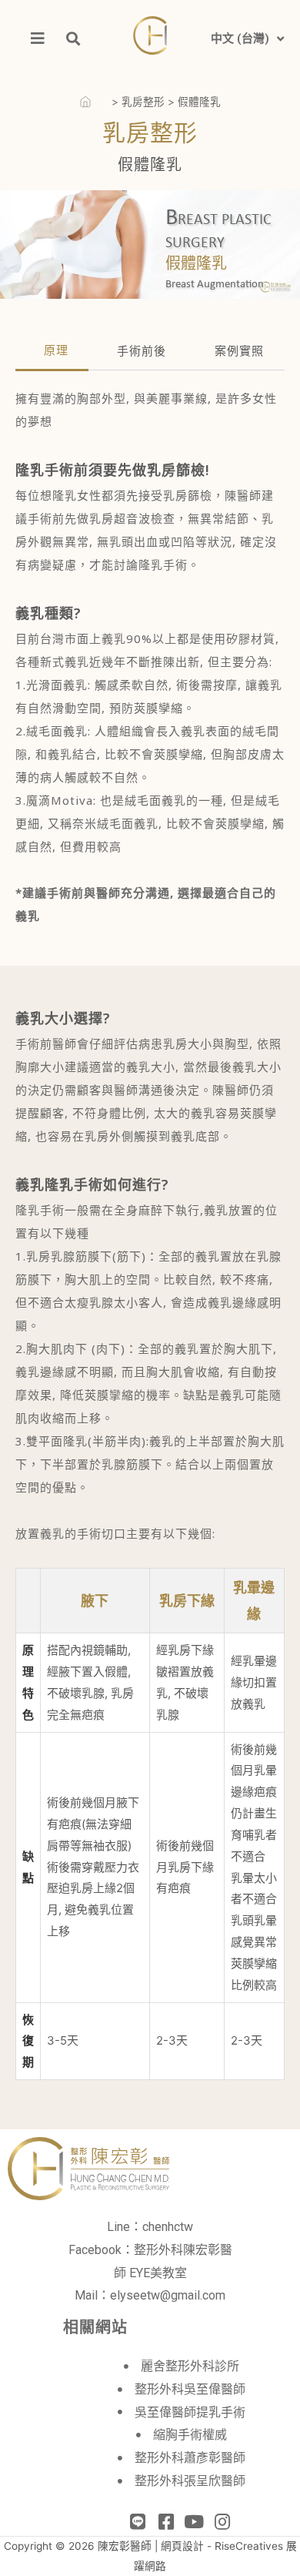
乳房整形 (143, 102)
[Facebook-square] (166, 2522)
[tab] (52, 357)
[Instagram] (223, 2522)
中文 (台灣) (240, 39)
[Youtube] (194, 2522)
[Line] (137, 2522)
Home (94, 102)
